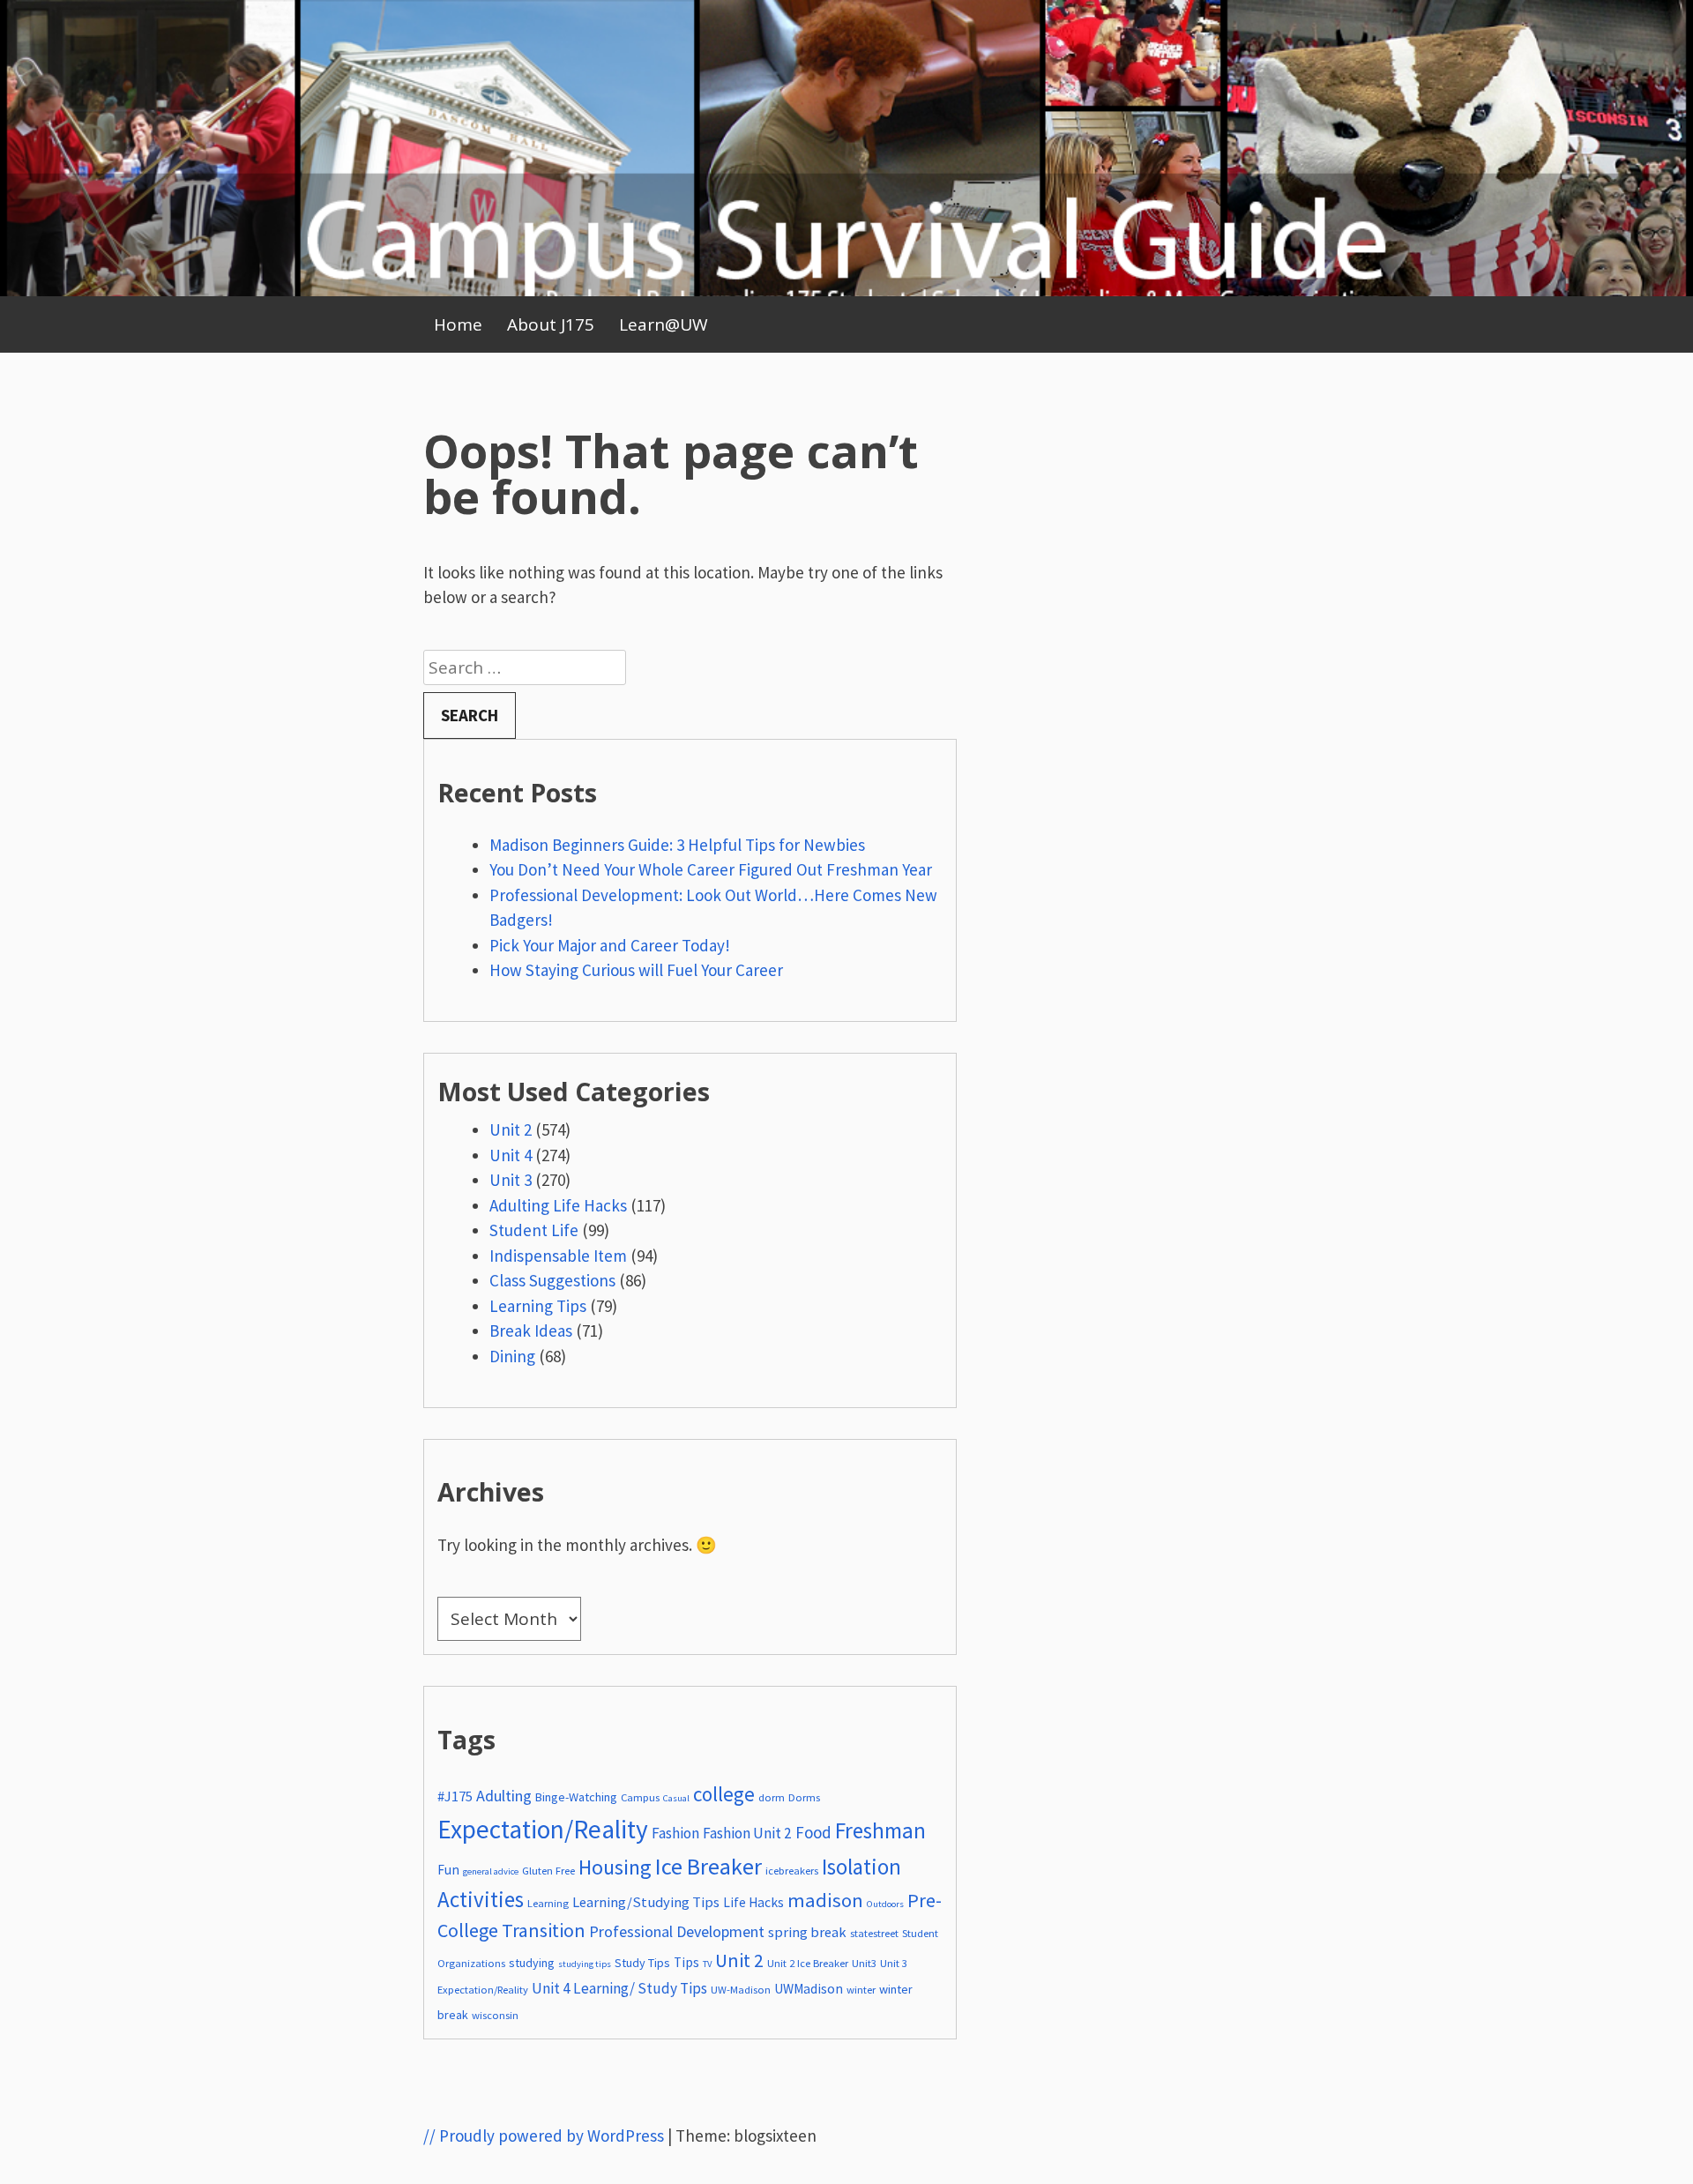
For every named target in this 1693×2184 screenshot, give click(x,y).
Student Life (534, 1230)
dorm (772, 1797)
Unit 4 (511, 1155)
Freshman (880, 1830)
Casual (676, 1798)
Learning (548, 1903)
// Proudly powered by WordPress (544, 2136)
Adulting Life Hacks (558, 1205)
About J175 (551, 324)
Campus (640, 1797)
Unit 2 (511, 1129)
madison (825, 1900)
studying (532, 1963)
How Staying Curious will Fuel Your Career (636, 970)
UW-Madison (741, 1990)
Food (813, 1832)
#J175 (455, 1796)
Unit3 (864, 1963)
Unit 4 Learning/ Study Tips (619, 1988)
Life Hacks (753, 1902)
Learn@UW (664, 324)
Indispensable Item (558, 1256)
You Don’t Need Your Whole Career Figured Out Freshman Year (712, 869)
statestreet (874, 1933)
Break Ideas (531, 1331)
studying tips (585, 1964)
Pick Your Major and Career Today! (610, 945)
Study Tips (642, 1963)
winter (861, 1990)
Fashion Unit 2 (747, 1833)
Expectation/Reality (543, 1829)
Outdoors (885, 1904)
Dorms (804, 1797)
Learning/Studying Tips (646, 1902)
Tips (686, 1962)
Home (458, 324)
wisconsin (495, 2015)
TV (707, 1964)
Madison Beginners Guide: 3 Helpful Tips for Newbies (677, 845)
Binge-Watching (576, 1797)
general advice (491, 1871)
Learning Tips (538, 1306)
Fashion (675, 1833)
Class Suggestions (552, 1280)
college (724, 1794)
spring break (807, 1932)
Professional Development (677, 1931)
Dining (512, 1356)
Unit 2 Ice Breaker (808, 1963)
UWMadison (809, 1989)
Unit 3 (511, 1180)
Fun (448, 1870)
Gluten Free (548, 1871)
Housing (615, 1867)
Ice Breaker (709, 1866)
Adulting (504, 1796)
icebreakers (792, 1871)
